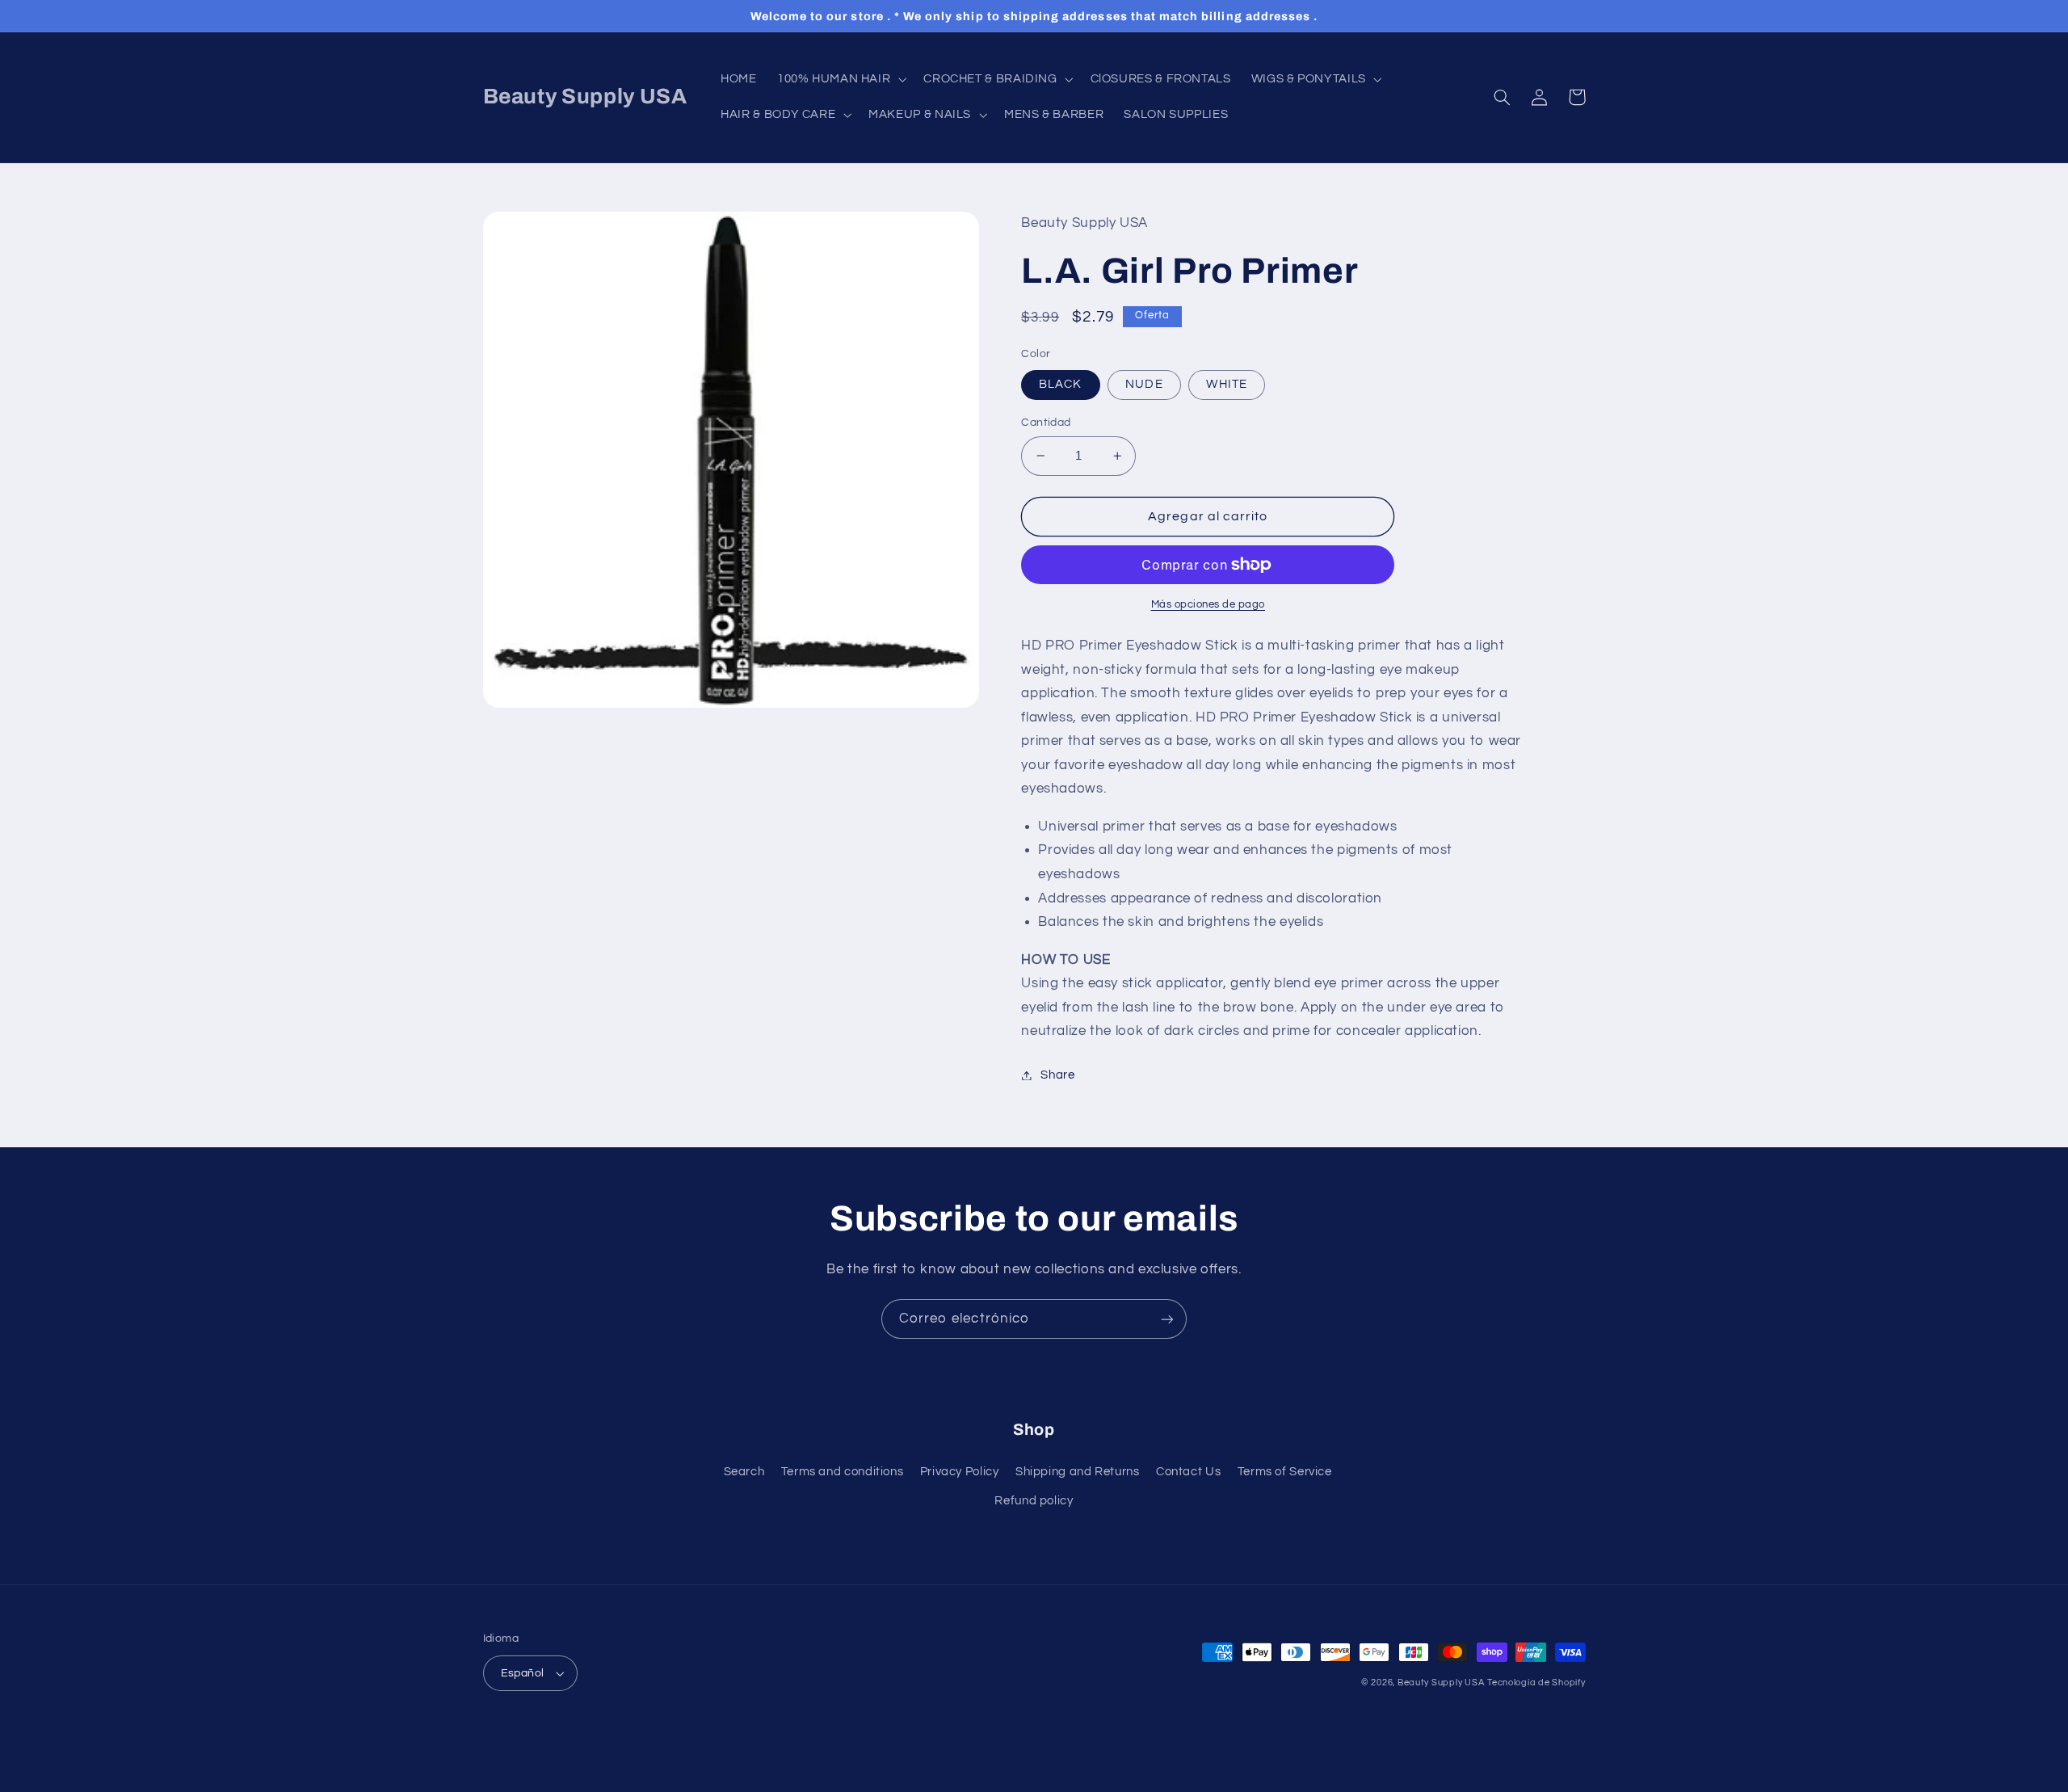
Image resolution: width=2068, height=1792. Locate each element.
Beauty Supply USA (1441, 1683)
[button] (840, 79)
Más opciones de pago (1208, 605)
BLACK (1060, 384)
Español (523, 1673)
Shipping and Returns (1078, 1472)
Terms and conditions (843, 1472)
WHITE (1226, 384)
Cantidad (1046, 423)
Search (744, 1472)
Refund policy (1034, 1501)
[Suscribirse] (1167, 1319)
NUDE (1144, 384)
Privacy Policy (960, 1472)
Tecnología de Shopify (1536, 1683)
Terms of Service (1285, 1472)
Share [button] (1057, 1075)
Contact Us (1188, 1472)
